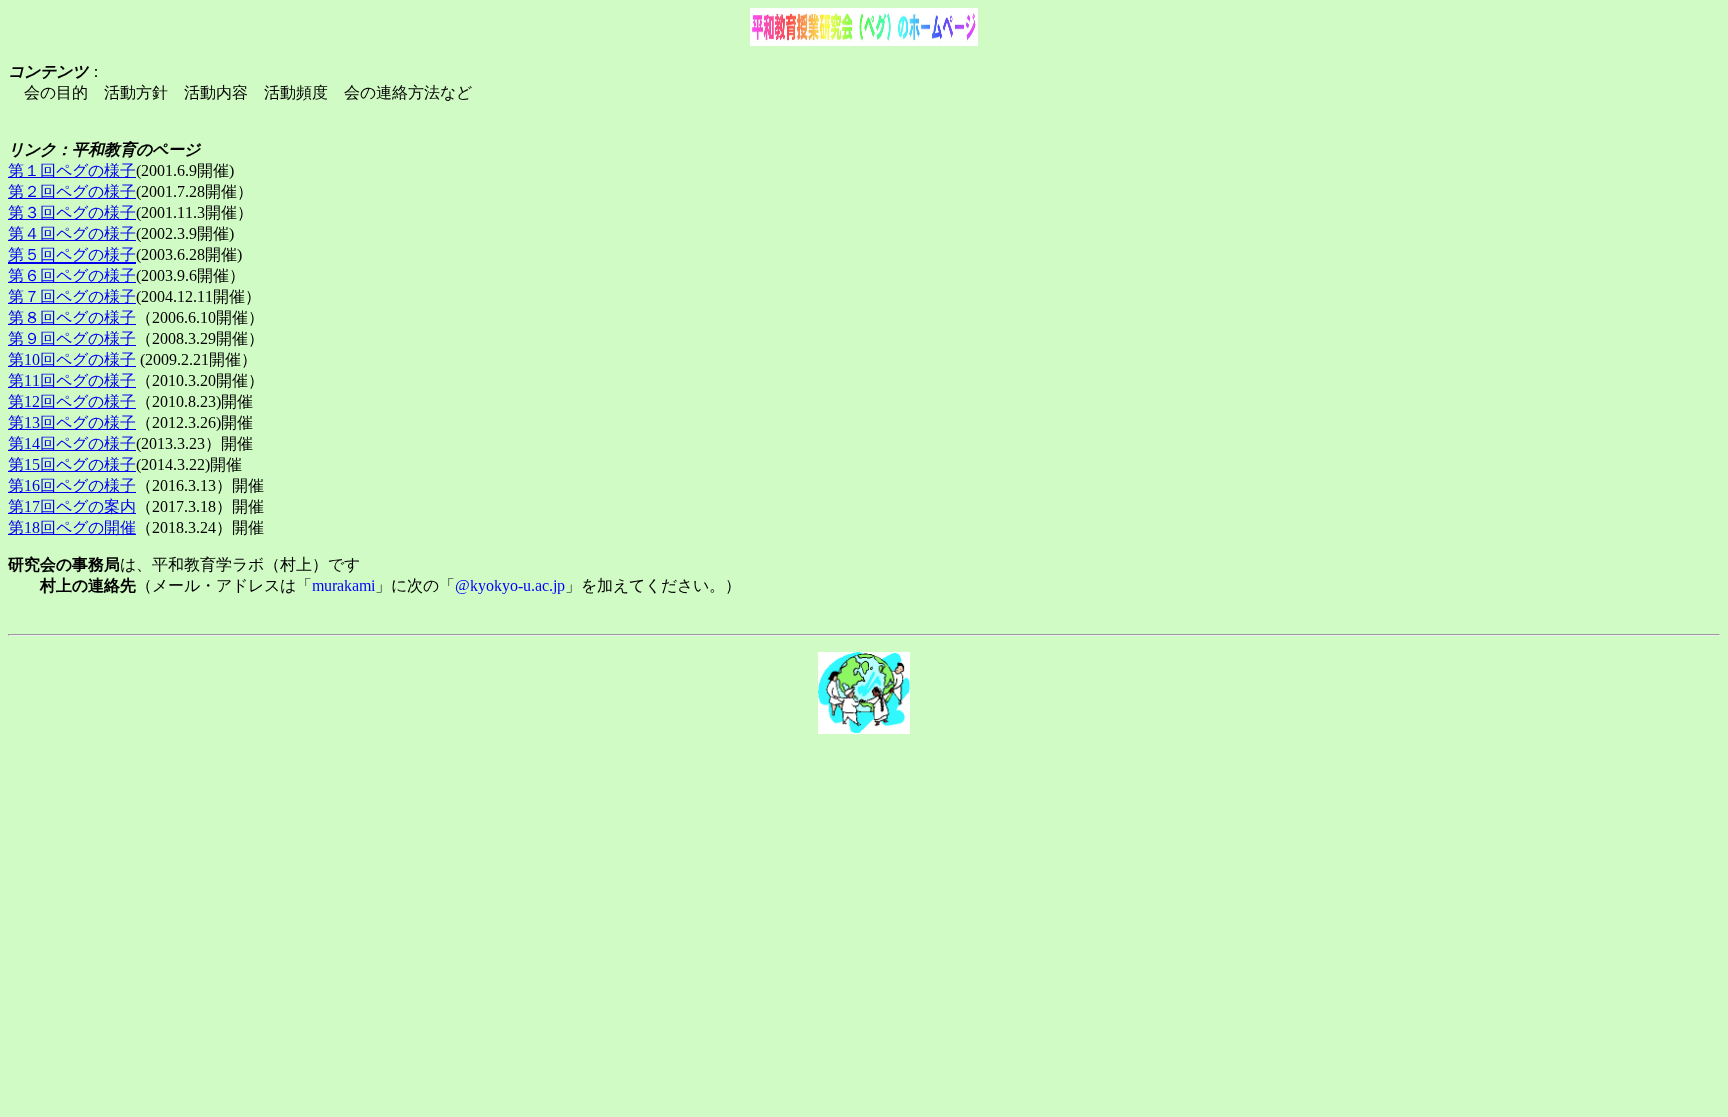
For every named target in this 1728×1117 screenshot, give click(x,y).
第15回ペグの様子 (72, 464)
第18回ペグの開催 (72, 527)
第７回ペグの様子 (72, 296)
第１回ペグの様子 (72, 170)
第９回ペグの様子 (72, 338)
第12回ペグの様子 (72, 401)
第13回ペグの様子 (72, 422)
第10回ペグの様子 (72, 359)
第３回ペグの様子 (72, 212)
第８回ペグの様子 (72, 317)
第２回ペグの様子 (72, 191)
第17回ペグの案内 (72, 506)
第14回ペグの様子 (72, 443)
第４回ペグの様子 (72, 233)
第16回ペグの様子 (72, 485)
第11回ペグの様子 (72, 380)
